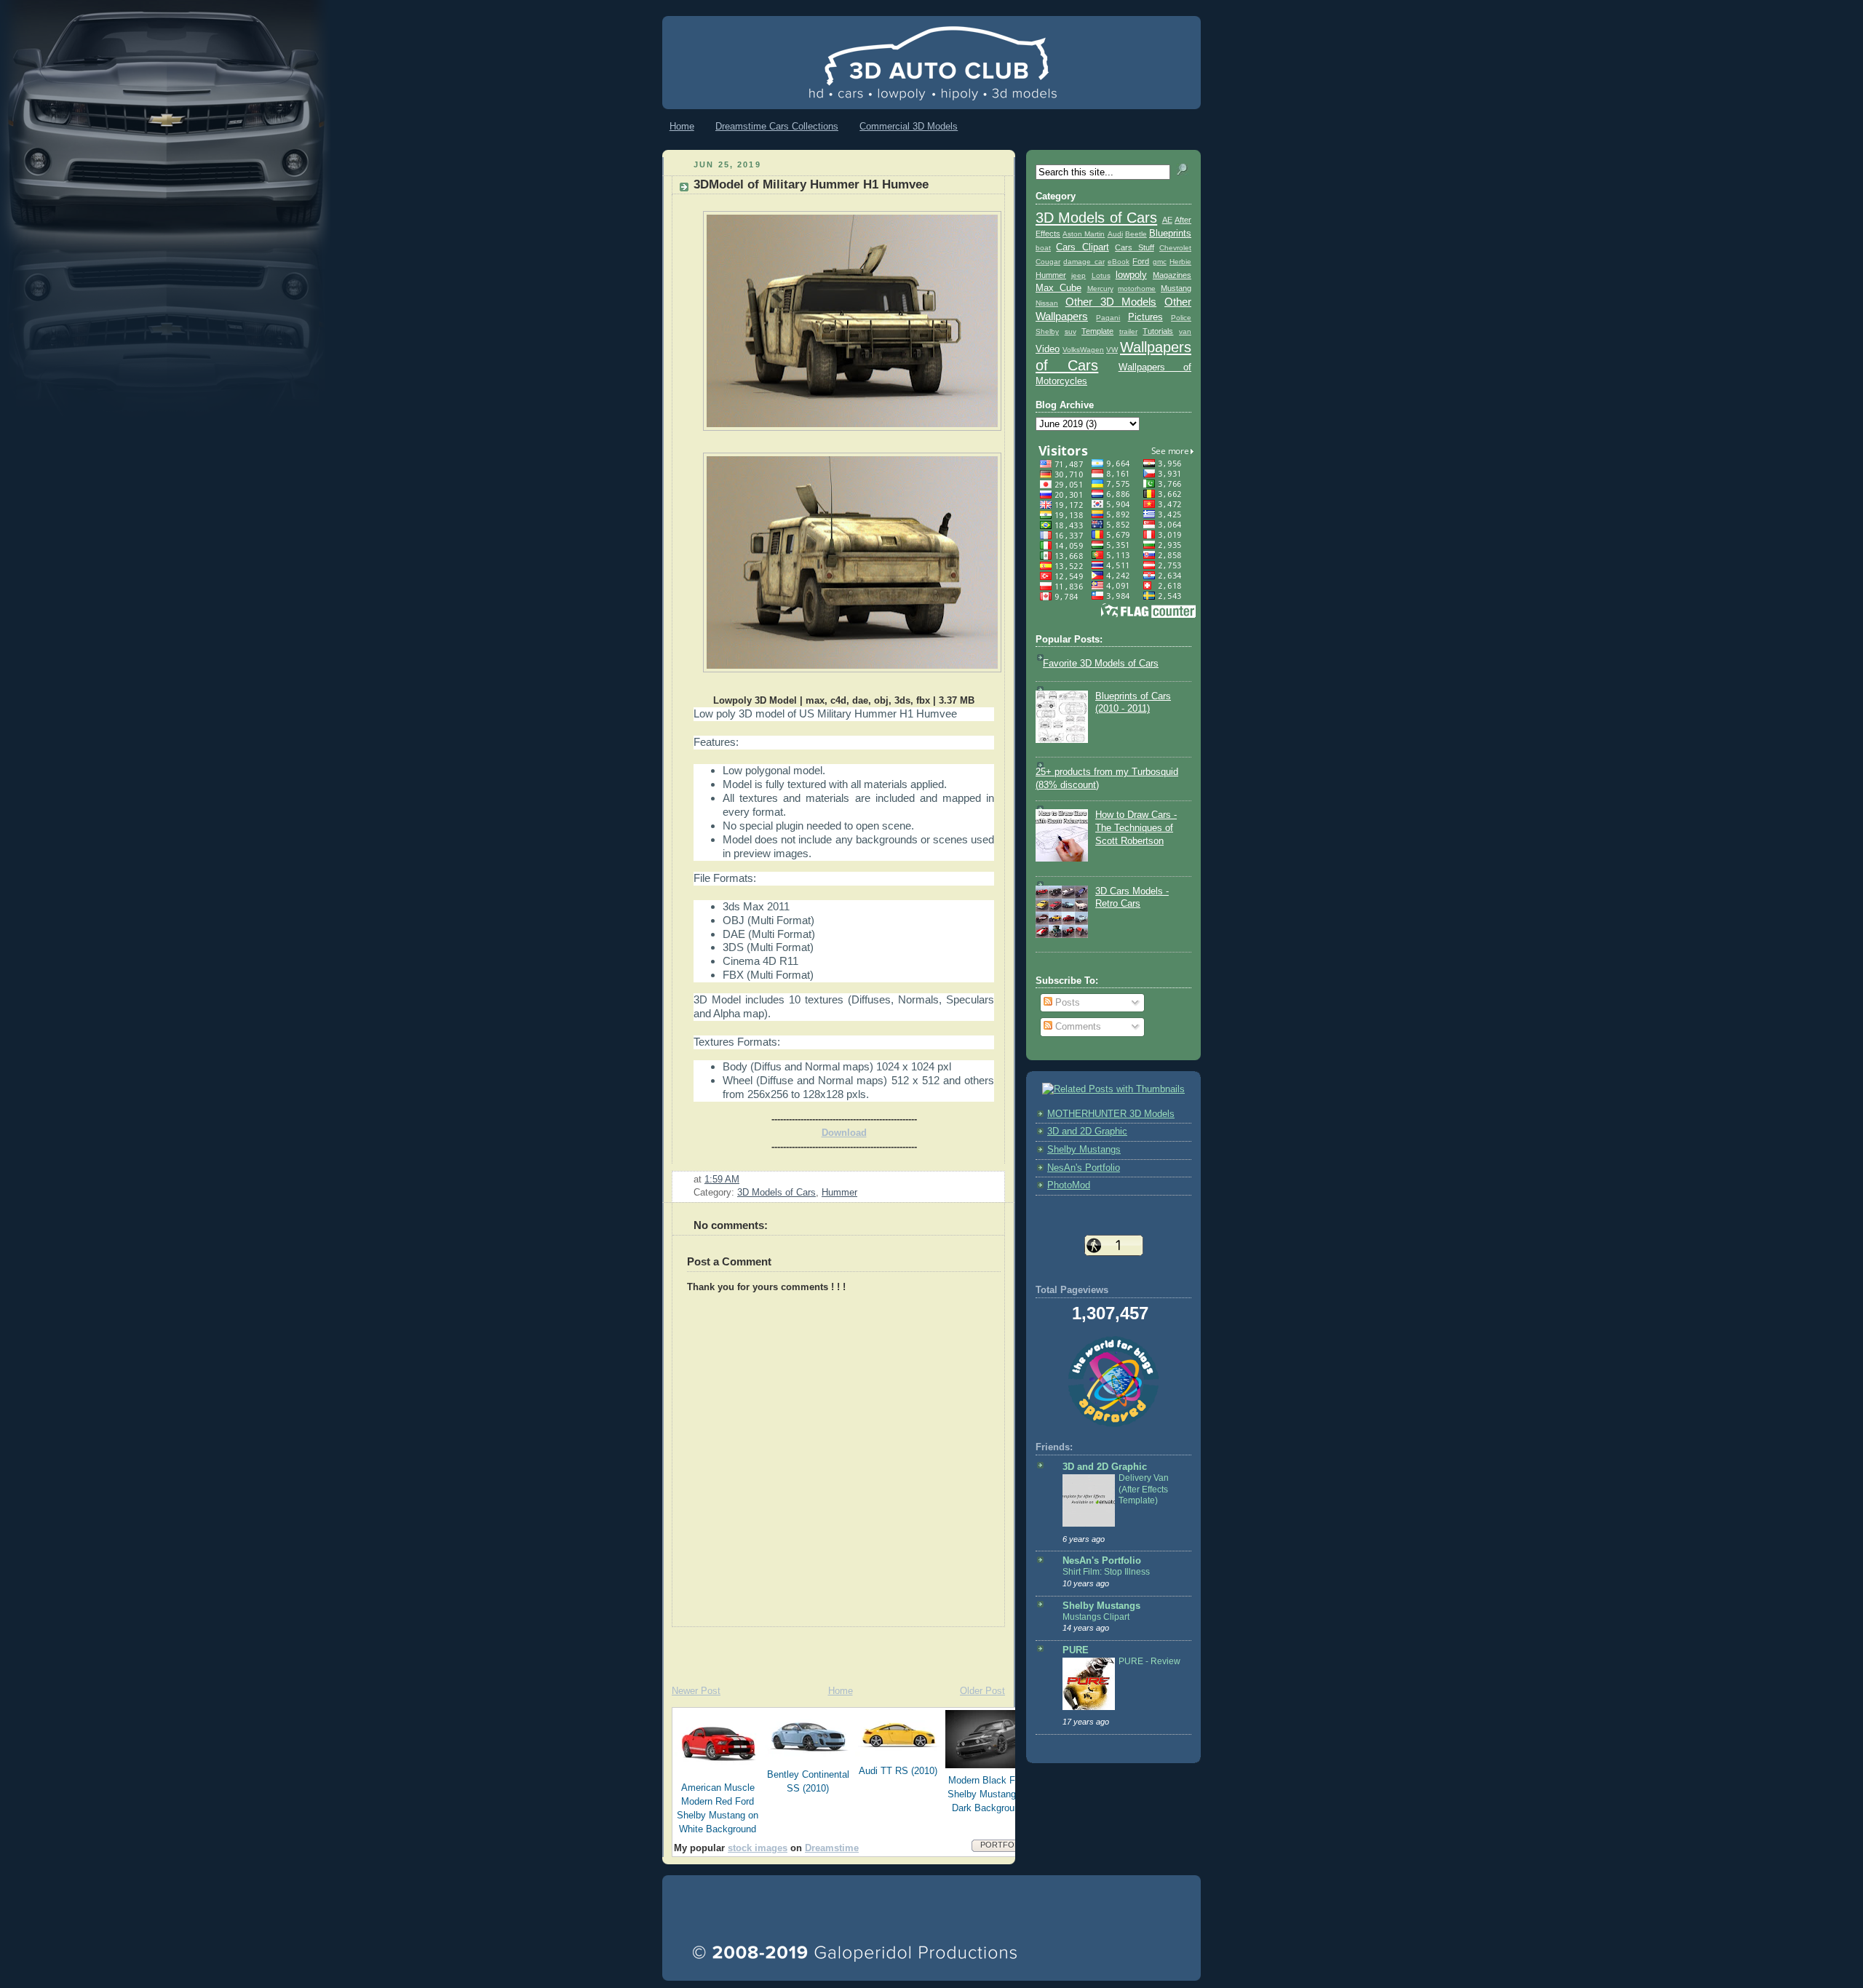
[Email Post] (744, 1180)
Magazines (1172, 275)
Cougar (1048, 262)
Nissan (1047, 303)
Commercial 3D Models (909, 126)
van (1185, 331)
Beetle (1136, 234)
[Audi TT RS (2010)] (899, 1756)
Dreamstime (832, 1848)
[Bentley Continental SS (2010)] (809, 1760)
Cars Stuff (1134, 247)
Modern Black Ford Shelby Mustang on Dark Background (988, 1794)
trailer (1128, 331)
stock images (758, 1848)
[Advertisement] (833, 1649)
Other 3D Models (1111, 302)
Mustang (1176, 288)
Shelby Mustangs (1084, 1150)
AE (1167, 220)
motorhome (1137, 289)
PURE (1076, 1650)
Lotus (1101, 275)
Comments (1077, 1027)
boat (1043, 248)
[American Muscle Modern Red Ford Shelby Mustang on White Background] (718, 1773)
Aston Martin (1084, 234)
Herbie (1180, 262)
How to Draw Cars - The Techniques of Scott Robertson (1136, 828)
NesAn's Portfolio (1084, 1168)
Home (682, 126)
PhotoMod (1069, 1185)
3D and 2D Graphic (1087, 1132)
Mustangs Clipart (1096, 1617)
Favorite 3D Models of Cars (1101, 664)
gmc (1160, 262)
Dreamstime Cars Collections (777, 126)
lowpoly (1131, 275)
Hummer (839, 1193)
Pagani (1108, 318)
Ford (1141, 261)
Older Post (982, 1691)
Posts (1066, 1003)
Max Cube (1058, 288)
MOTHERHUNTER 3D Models (1111, 1114)
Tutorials (1158, 331)
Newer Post (696, 1691)
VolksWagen (1083, 350)
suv (1070, 331)
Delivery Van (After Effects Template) (1144, 1489)
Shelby (1047, 331)
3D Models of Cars (776, 1193)
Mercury (1100, 289)
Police (1181, 318)
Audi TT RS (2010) (898, 1771)
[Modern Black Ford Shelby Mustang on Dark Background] (989, 1765)
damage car (1084, 262)
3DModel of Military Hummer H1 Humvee (811, 184)
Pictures (1145, 317)
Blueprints (1170, 234)
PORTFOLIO (1004, 1845)
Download (844, 1133)
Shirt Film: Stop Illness (1106, 1572)
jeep (1079, 275)
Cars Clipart (1082, 247)
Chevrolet (1175, 248)
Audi (1115, 234)
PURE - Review (1149, 1661)
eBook (1119, 262)
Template (1097, 331)
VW (1112, 350)
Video (1048, 349)
